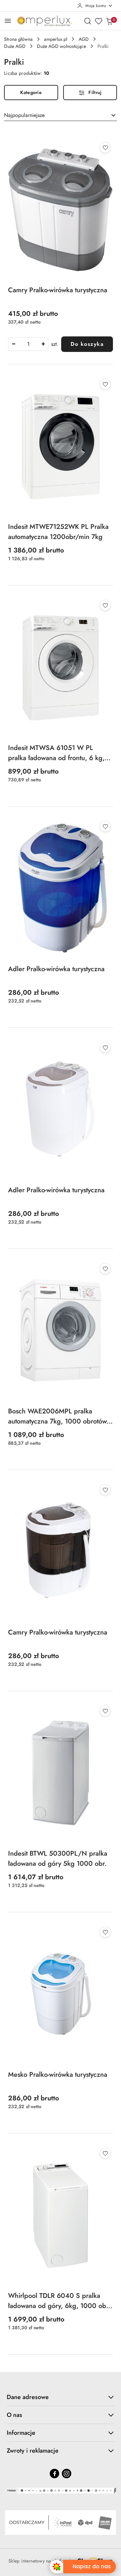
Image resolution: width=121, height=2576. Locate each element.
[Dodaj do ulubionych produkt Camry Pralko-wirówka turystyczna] (105, 148)
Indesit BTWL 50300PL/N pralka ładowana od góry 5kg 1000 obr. (58, 1859)
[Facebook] (54, 2474)
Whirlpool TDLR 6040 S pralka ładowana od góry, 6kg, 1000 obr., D (60, 2301)
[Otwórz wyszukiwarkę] (88, 21)
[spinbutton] (28, 344)
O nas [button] (14, 2415)
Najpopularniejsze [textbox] (24, 115)
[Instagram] (67, 2474)
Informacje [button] (21, 2433)
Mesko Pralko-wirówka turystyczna (58, 2075)
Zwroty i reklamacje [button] (33, 2451)
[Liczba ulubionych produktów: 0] (98, 21)
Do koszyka (87, 344)
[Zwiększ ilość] (43, 344)
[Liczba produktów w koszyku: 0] (109, 21)
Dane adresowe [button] (28, 2397)
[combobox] (61, 115)
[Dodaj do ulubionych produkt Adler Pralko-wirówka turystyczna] (105, 827)
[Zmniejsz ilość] (13, 344)
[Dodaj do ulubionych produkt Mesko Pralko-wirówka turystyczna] (105, 1932)
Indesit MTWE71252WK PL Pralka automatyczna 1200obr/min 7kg (58, 532)
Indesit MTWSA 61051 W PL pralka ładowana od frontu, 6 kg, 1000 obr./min (56, 753)
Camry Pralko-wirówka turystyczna (58, 290)
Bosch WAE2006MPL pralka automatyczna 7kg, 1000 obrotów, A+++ (58, 1416)
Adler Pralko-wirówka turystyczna (56, 969)
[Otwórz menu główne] (8, 21)
